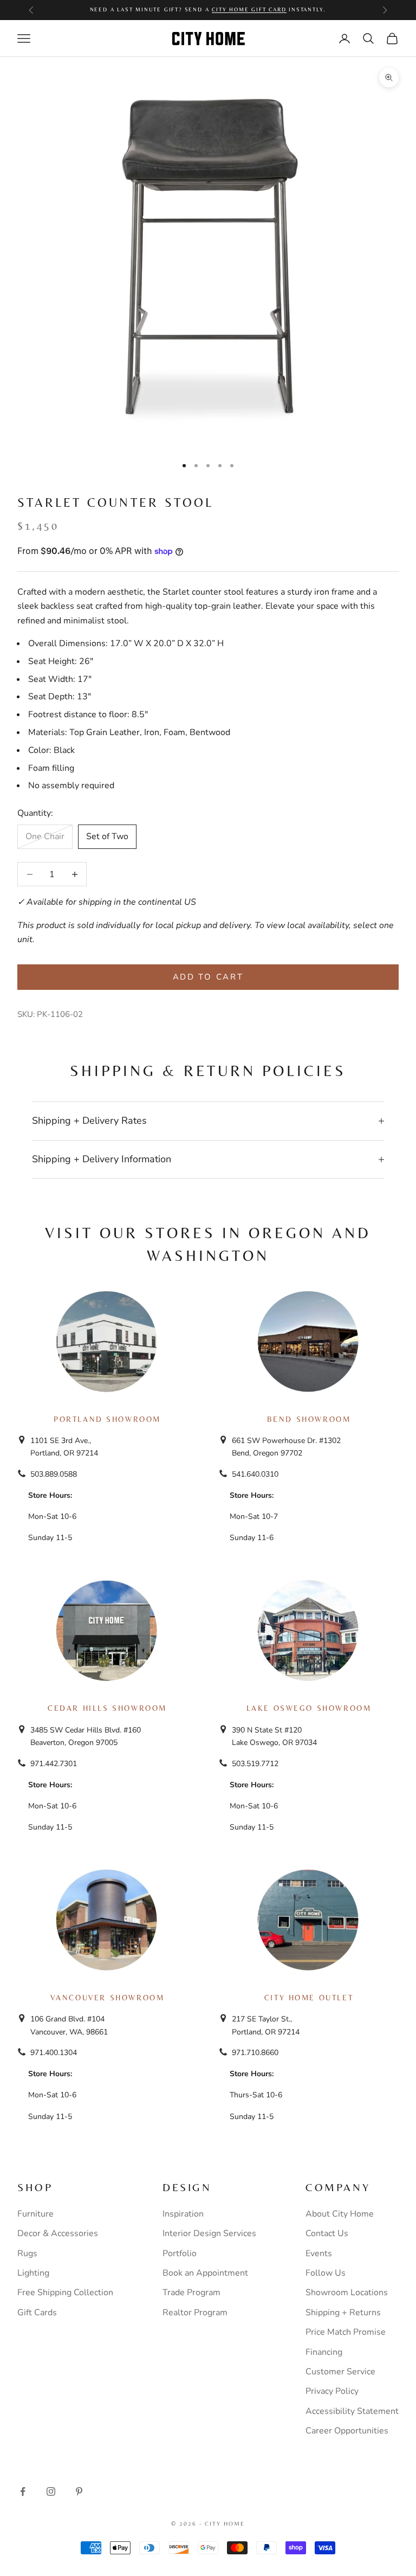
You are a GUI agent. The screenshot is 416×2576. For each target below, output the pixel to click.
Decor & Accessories (58, 2233)
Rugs (27, 2253)
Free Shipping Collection (65, 2292)
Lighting (33, 2273)
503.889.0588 (54, 1474)
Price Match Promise (346, 2332)
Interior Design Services (209, 2233)
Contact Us (327, 2233)
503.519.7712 (255, 1764)
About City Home (340, 2214)
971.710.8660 (255, 2053)
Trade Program (191, 2292)
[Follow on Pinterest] (79, 2491)
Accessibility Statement (352, 2411)
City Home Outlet (309, 1998)
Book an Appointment (205, 2273)
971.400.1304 (54, 2053)
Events (319, 2253)
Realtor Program (195, 2313)
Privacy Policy (332, 2391)
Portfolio (180, 2253)
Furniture (35, 2214)
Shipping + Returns (343, 2313)
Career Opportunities (347, 2431)
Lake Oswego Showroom (309, 1708)
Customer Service (340, 2372)
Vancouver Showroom (108, 1998)
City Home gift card (249, 9)
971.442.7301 (54, 1764)
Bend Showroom (309, 1419)
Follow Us (326, 2273)
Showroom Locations (347, 2292)
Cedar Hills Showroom (107, 1708)
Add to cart (208, 977)
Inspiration (183, 2214)
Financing (324, 2352)
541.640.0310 (255, 1474)
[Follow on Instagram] (51, 2491)
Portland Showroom (107, 1419)
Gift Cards (37, 2313)
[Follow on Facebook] (23, 2491)
